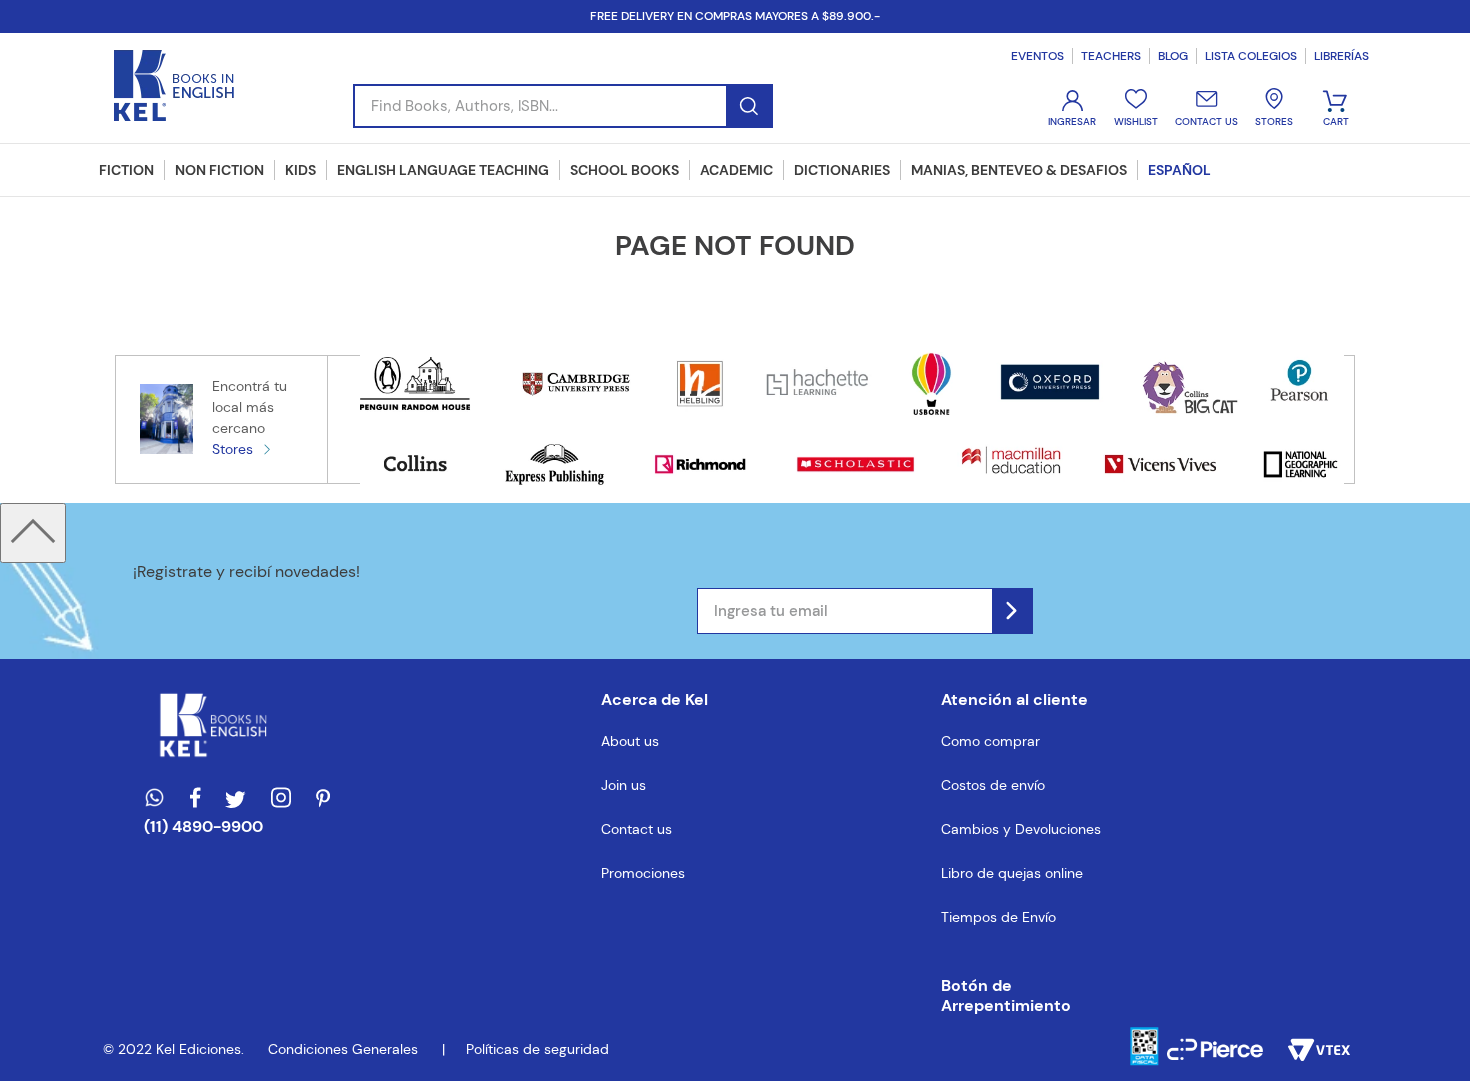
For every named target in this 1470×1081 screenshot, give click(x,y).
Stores (232, 449)
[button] (1021, 996)
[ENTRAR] (1074, 108)
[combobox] (563, 106)
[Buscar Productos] (748, 106)
